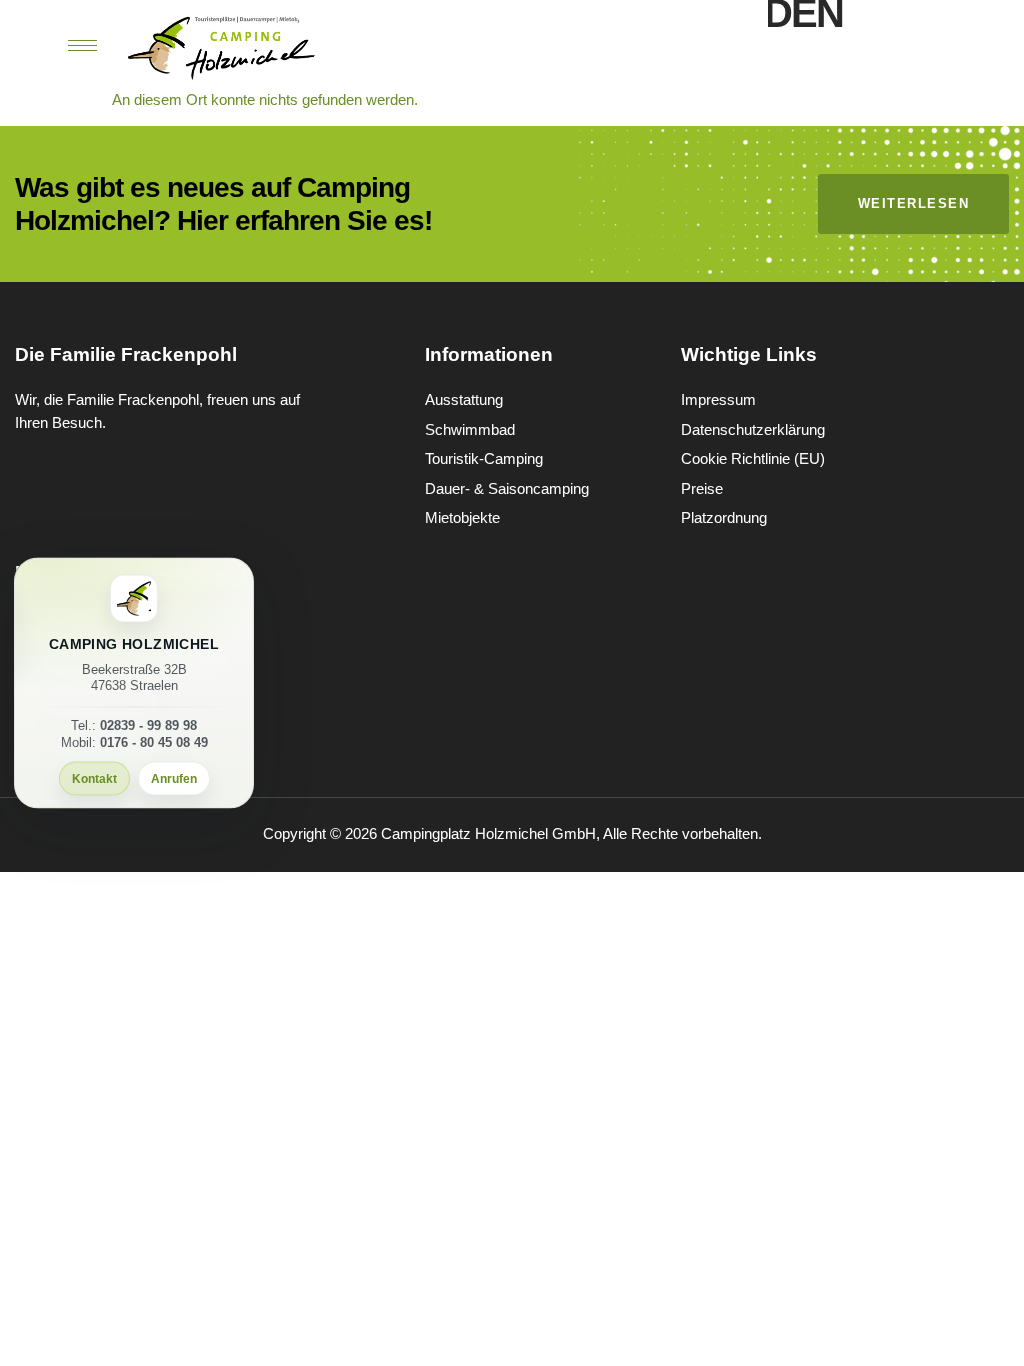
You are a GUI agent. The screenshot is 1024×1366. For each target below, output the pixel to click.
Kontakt (94, 779)
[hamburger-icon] (82, 45)
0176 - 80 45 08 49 (154, 743)
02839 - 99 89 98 (148, 726)
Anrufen (174, 779)
